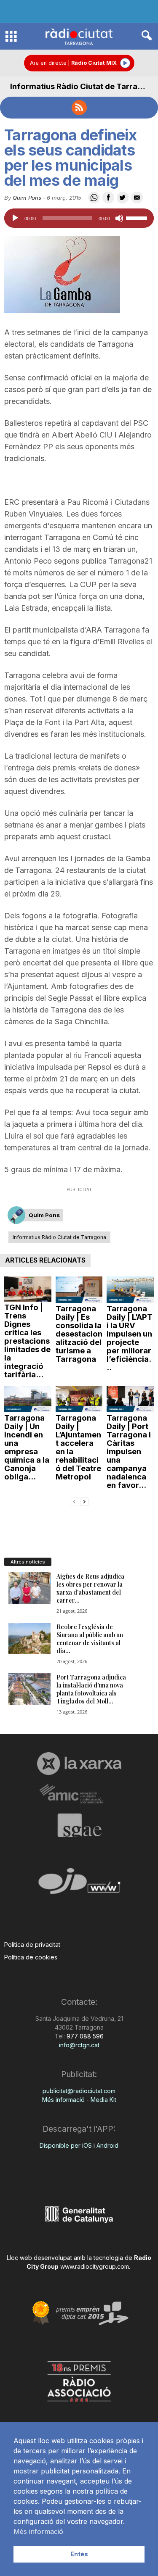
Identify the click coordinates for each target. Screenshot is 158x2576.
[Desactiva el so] (119, 218)
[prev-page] (74, 1501)
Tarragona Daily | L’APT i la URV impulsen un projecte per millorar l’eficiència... (130, 1338)
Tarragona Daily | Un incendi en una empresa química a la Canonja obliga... (27, 1447)
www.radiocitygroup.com (95, 2266)
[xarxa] (79, 1764)
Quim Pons (27, 198)
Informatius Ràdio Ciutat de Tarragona (83, 86)
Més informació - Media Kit (79, 2100)
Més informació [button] (38, 2531)
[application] (79, 218)
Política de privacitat (32, 1945)
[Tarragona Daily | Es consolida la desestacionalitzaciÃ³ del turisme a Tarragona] (79, 1290)
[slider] (138, 217)
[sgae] (79, 1825)
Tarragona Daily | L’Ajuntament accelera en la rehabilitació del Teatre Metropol (78, 1447)
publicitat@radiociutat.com (79, 2091)
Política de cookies (31, 1957)
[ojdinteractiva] (79, 1884)
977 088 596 (84, 2036)
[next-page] (84, 1501)
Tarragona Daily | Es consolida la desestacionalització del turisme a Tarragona (79, 1334)
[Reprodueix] (15, 218)
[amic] (79, 1794)
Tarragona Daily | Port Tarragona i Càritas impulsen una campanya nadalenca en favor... (129, 1451)
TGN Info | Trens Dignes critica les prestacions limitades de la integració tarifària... (27, 1341)
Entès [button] (79, 2554)
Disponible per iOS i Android (79, 2145)
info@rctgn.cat (79, 2045)
